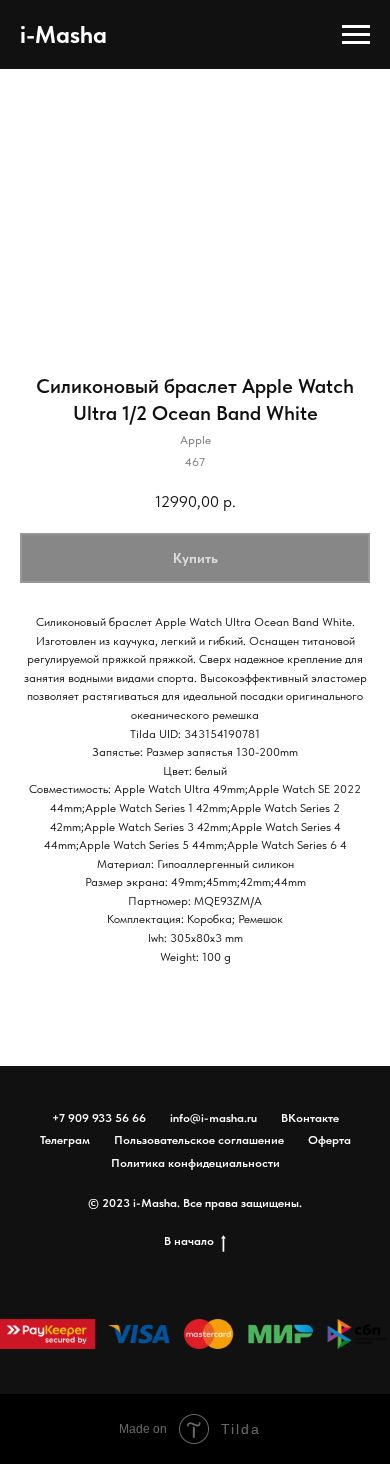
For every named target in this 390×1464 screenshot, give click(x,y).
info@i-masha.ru (213, 1118)
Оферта (329, 1140)
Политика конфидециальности (195, 1163)
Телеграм (65, 1140)
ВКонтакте (310, 1118)
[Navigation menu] (356, 35)
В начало (189, 1241)
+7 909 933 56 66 (99, 1118)
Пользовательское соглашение (199, 1140)
